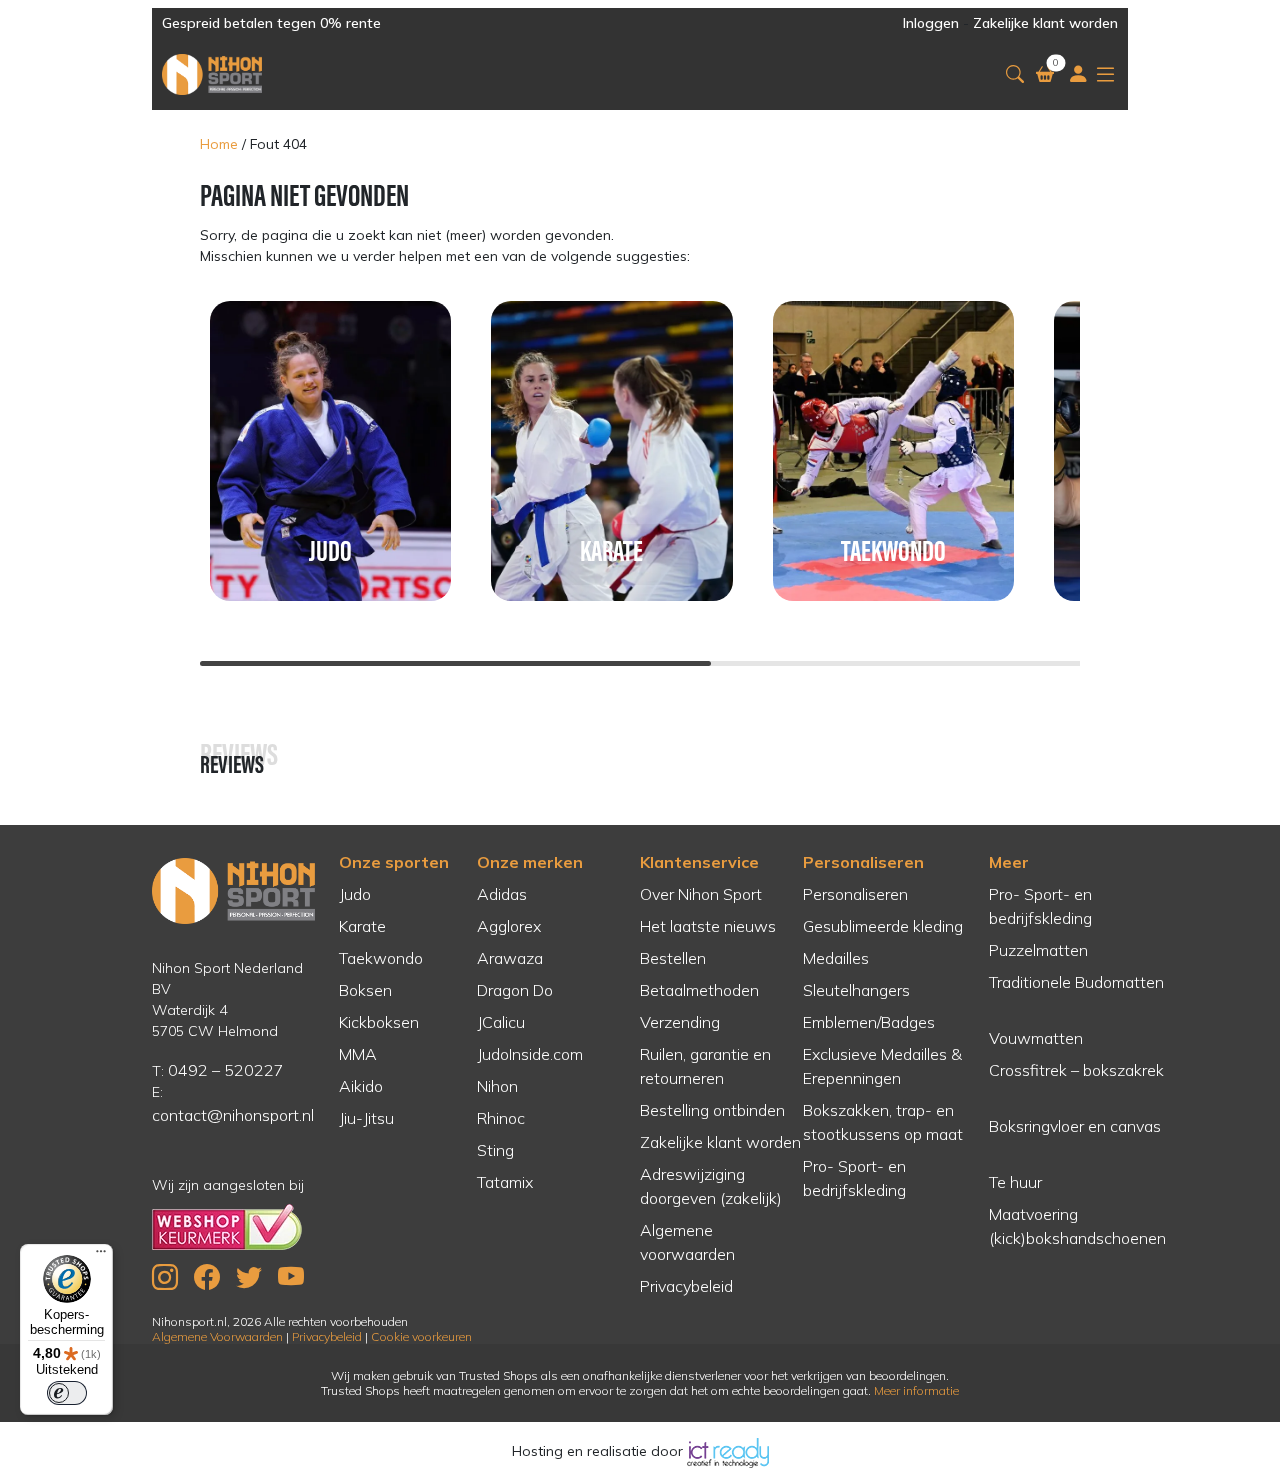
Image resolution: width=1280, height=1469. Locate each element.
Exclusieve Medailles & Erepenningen (882, 1066)
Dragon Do (515, 990)
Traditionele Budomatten (1076, 982)
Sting (495, 1150)
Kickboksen (379, 1022)
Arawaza (510, 958)
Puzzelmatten (1038, 950)
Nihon (497, 1086)
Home (219, 144)
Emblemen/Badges (869, 1022)
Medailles (836, 958)
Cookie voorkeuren (421, 1336)
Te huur (1015, 1182)
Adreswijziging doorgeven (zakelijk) (711, 1186)
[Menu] (101, 1256)
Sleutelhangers (856, 990)
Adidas (502, 894)
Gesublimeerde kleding (883, 926)
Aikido (361, 1086)
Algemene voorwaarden (687, 1242)
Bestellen (673, 958)
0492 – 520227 (226, 1070)
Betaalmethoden (699, 990)
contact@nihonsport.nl (233, 1115)
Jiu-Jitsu (366, 1118)
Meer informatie (916, 1390)
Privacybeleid (686, 1286)
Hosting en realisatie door (599, 1451)
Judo (355, 894)
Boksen (365, 990)
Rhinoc (501, 1118)
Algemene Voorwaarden (217, 1336)
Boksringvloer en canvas (1075, 1126)
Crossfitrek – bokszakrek (1076, 1070)
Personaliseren (863, 862)
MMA (358, 1054)
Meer (1009, 862)
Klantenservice (699, 862)
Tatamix (505, 1182)
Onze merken (530, 862)
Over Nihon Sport (701, 894)
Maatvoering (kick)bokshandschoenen (1077, 1226)
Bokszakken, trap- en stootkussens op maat (883, 1122)
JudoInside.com (530, 1054)
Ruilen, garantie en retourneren (705, 1066)
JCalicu (501, 1022)
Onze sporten (394, 862)
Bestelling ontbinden (712, 1110)
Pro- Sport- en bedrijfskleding (854, 1178)
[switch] (67, 1393)
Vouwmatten (1036, 1038)
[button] (1015, 74)
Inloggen (931, 23)
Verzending (680, 1022)
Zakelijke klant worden (1045, 23)
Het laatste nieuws (708, 926)
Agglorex (509, 926)
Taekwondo (381, 958)
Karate (362, 926)
